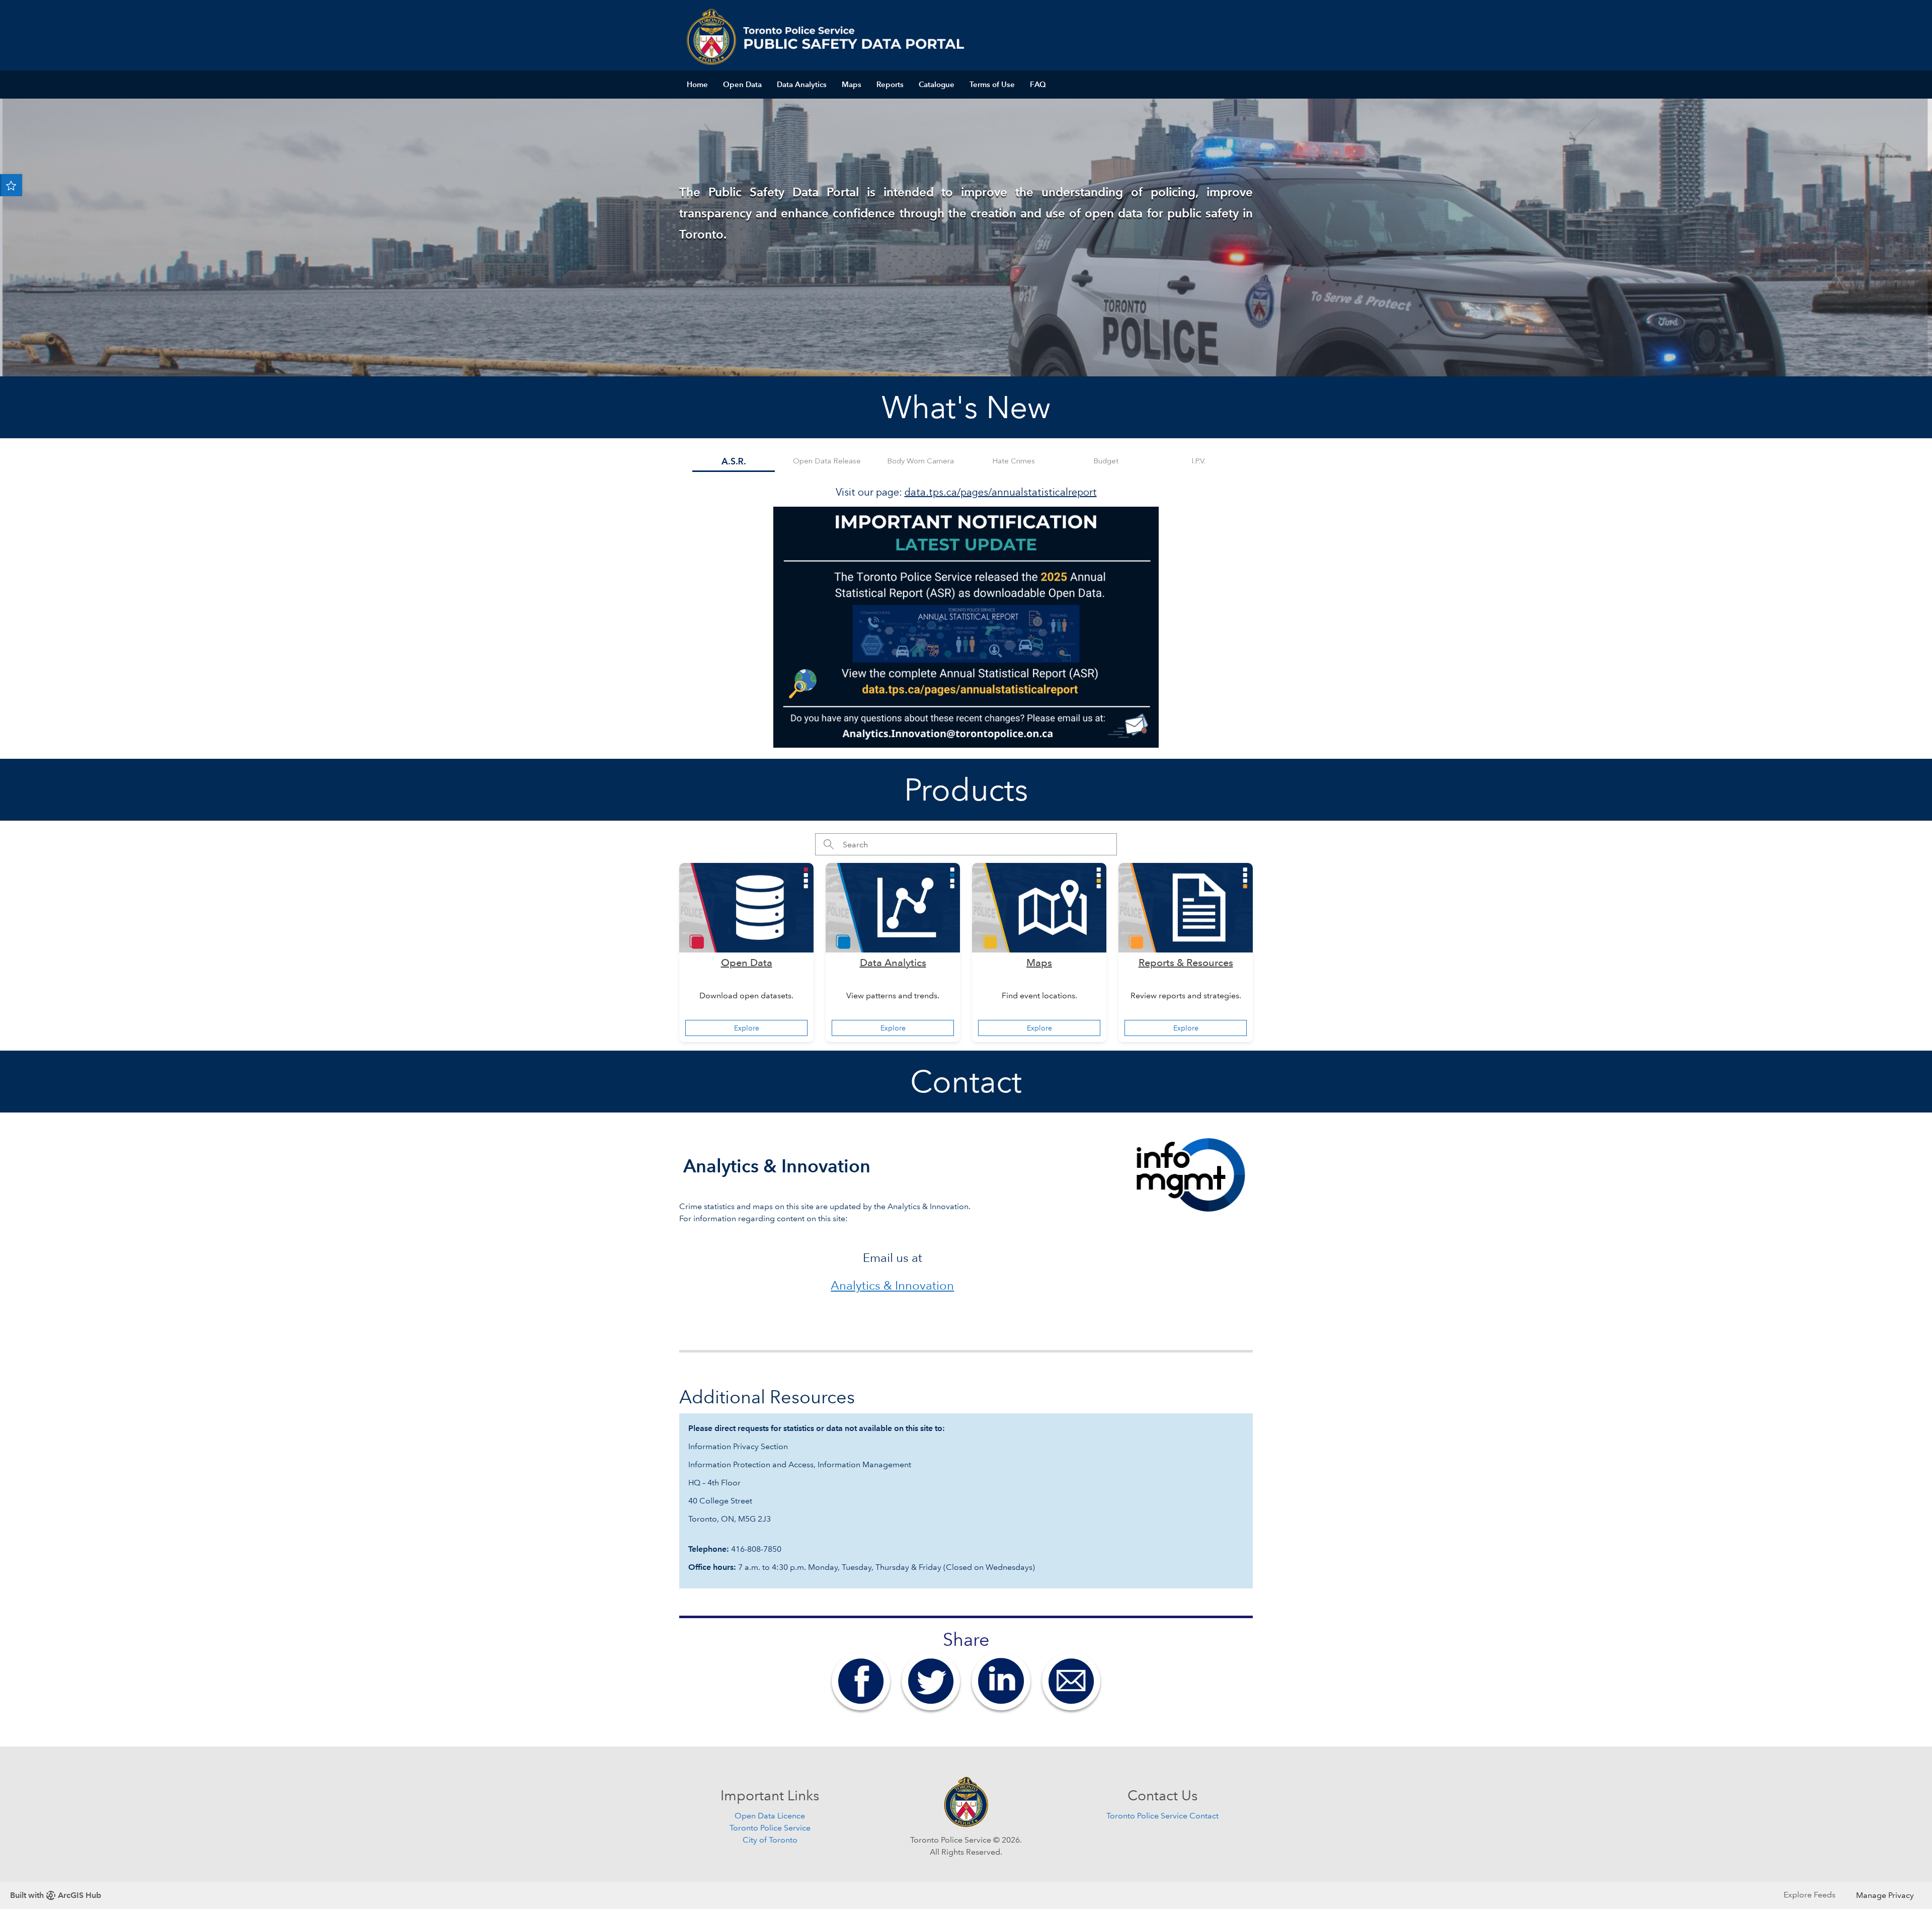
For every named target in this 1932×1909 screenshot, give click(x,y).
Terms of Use (992, 84)
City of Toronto (770, 1840)
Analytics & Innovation (892, 1285)
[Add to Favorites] (11, 185)
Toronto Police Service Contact (1162, 1816)
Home (697, 84)
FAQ (1038, 84)
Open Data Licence (770, 1816)
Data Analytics (802, 84)
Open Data (742, 84)
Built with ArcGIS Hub (56, 1895)
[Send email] (1071, 1680)
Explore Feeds (1809, 1895)
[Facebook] (861, 1680)
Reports (890, 84)
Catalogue (937, 84)
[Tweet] (931, 1680)
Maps (852, 84)
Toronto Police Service (770, 1828)
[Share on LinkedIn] (1001, 1680)
